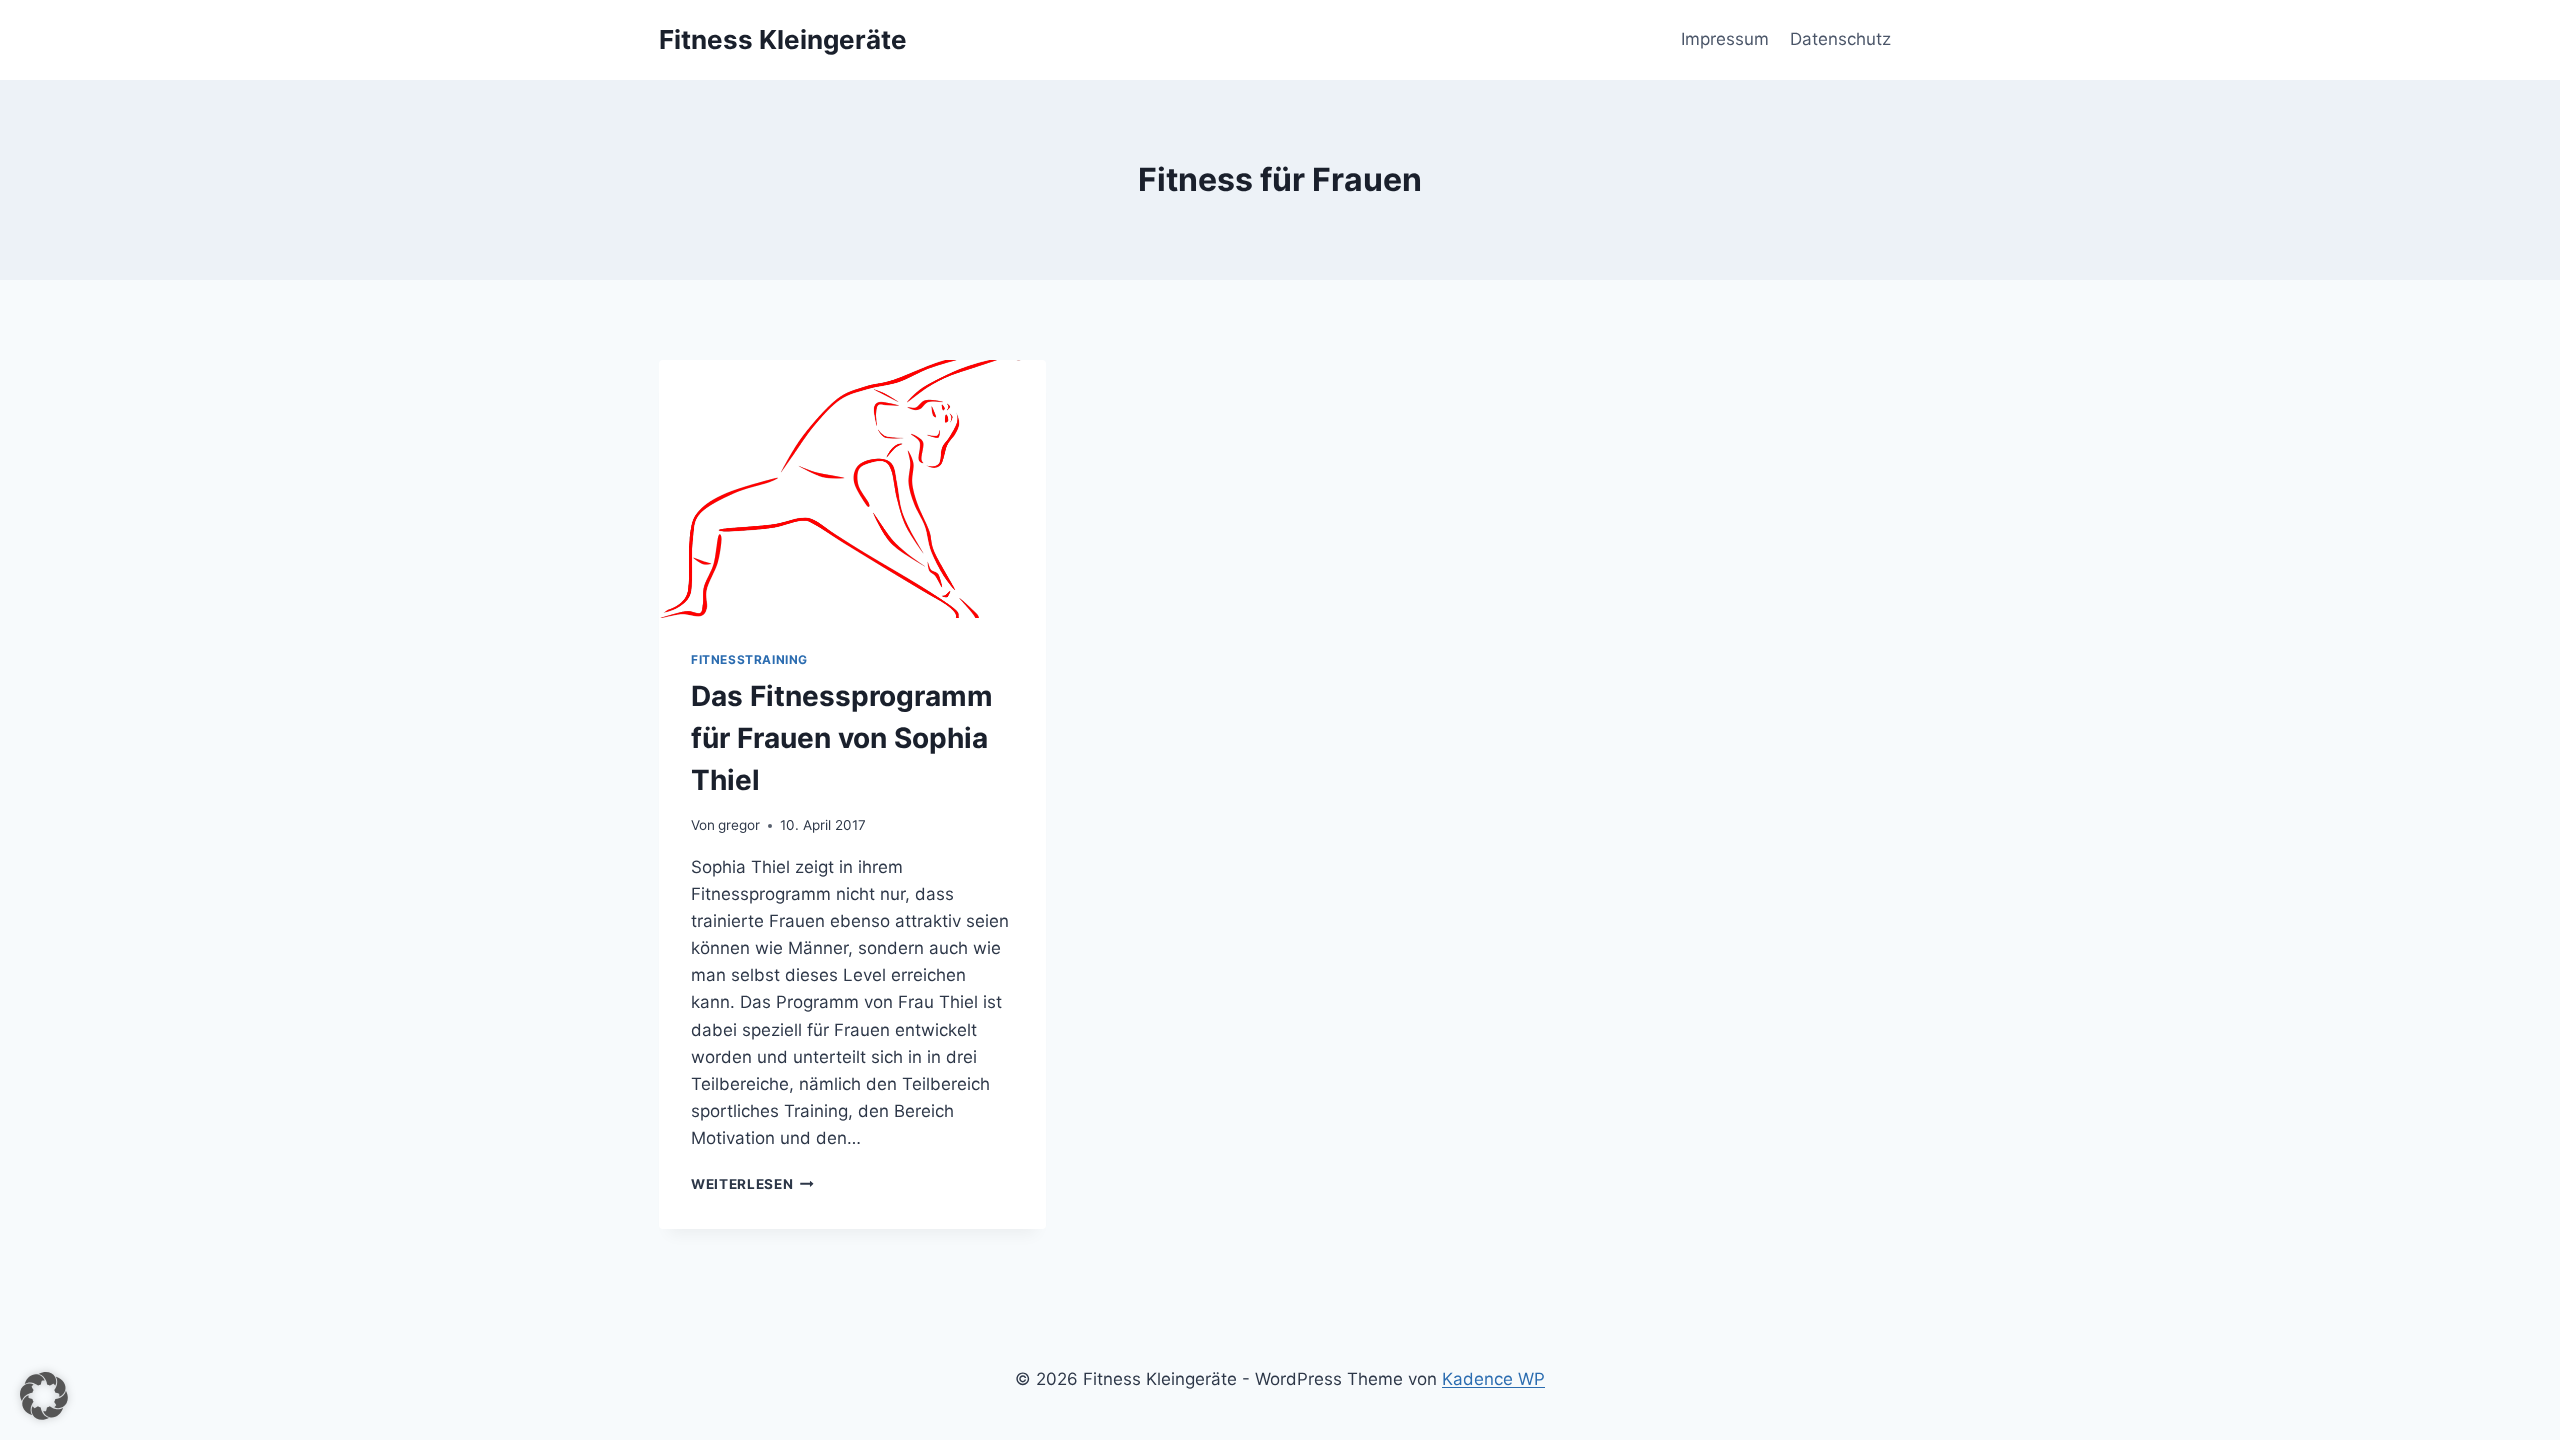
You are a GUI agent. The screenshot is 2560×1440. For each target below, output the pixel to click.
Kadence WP (1493, 1379)
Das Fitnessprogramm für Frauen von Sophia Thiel (842, 738)
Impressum (1725, 39)
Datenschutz (1840, 39)
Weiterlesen (752, 1184)
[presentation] (852, 489)
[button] (44, 1396)
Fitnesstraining (749, 659)
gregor (739, 825)
